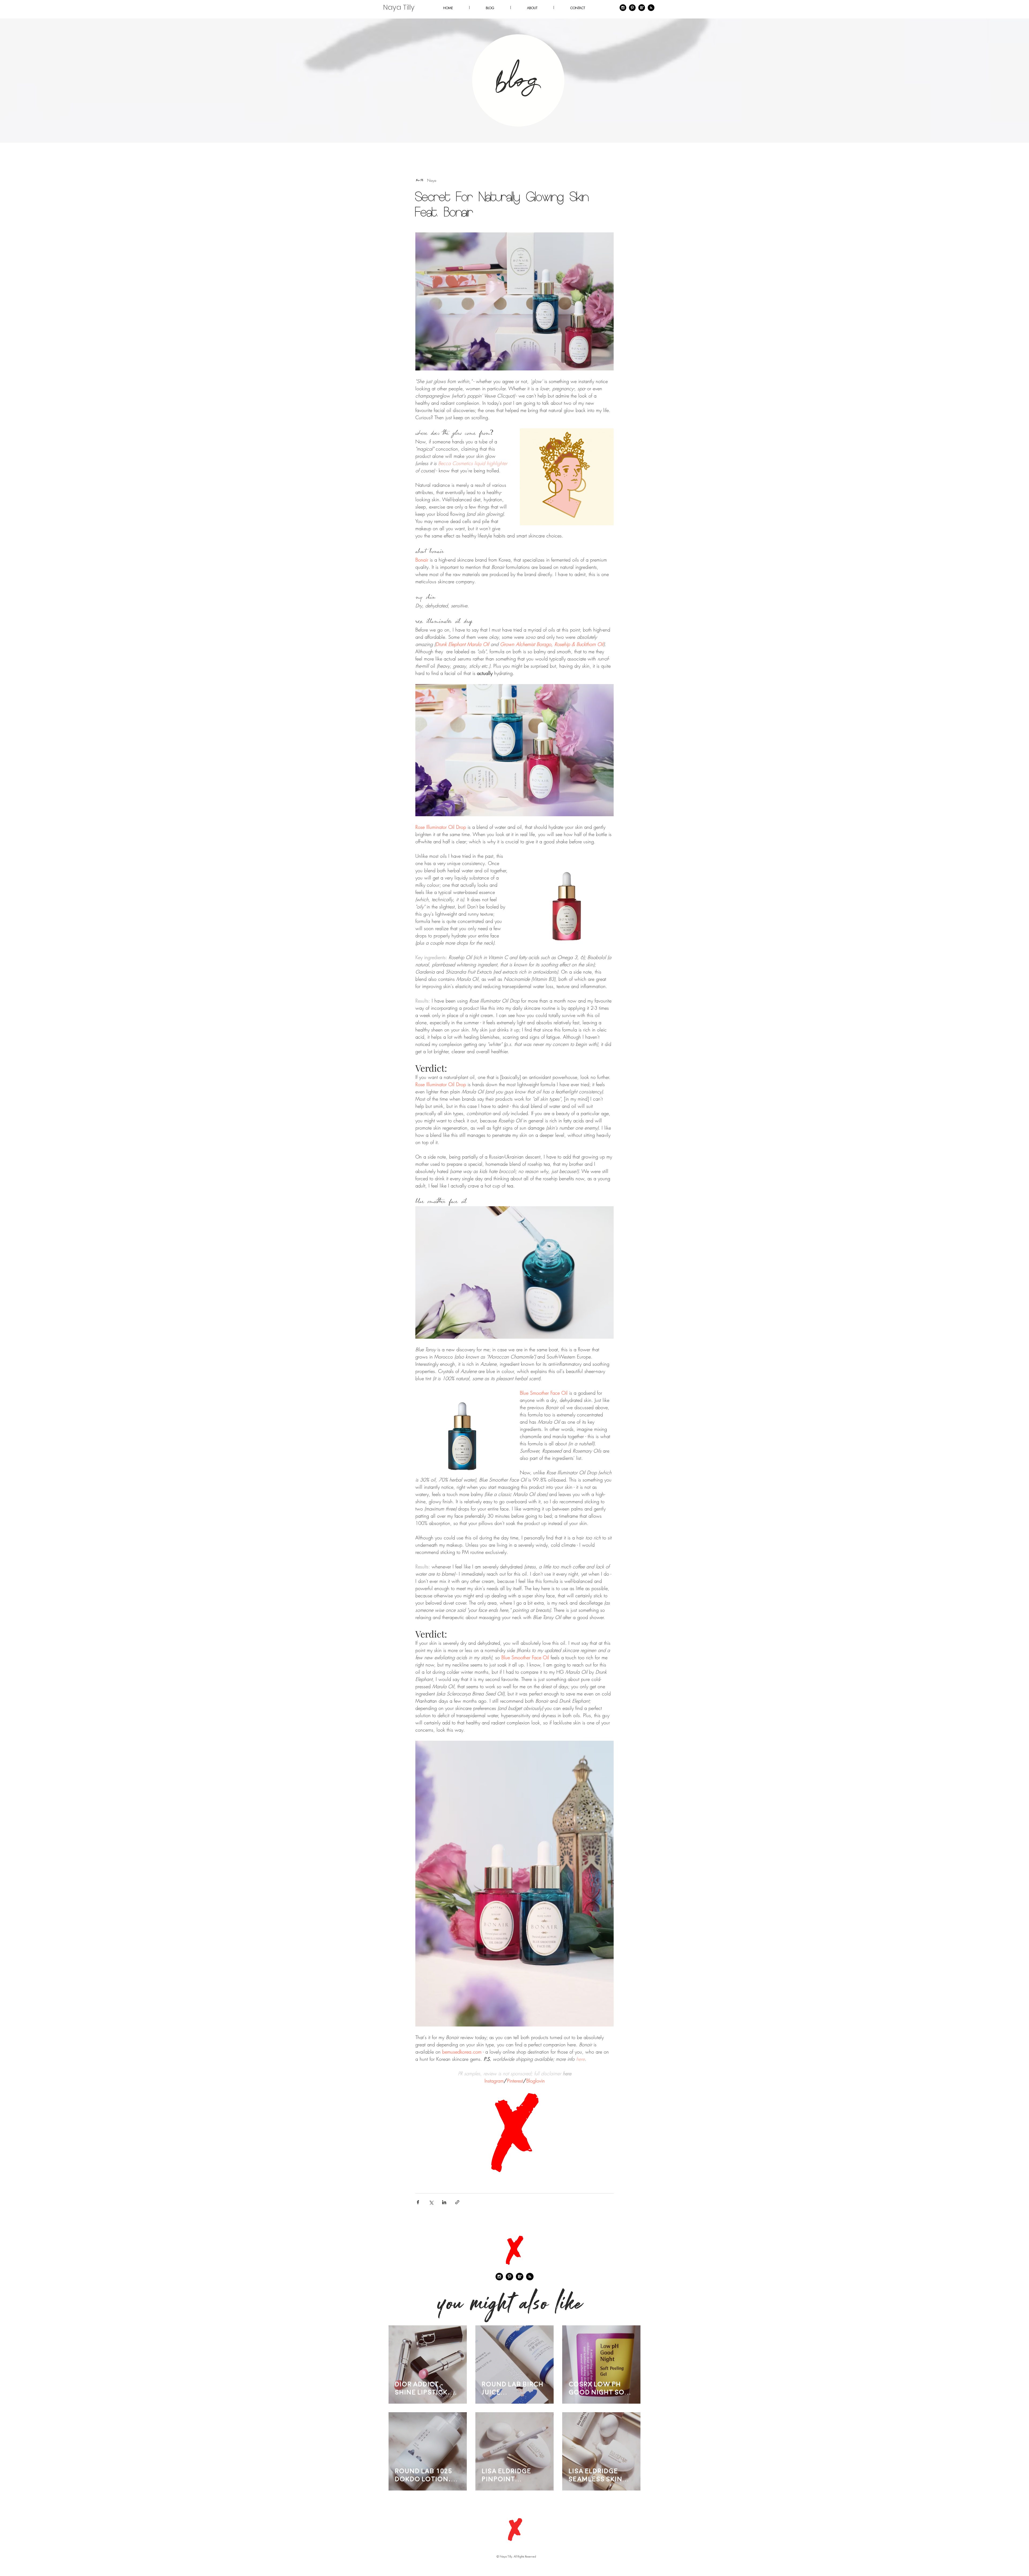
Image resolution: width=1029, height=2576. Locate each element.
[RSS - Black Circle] (530, 2277)
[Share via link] (457, 2202)
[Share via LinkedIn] (444, 2202)
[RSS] (651, 8)
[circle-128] (642, 8)
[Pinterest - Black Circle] (632, 8)
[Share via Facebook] (418, 2202)
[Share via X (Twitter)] (431, 2202)
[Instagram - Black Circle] (623, 8)
